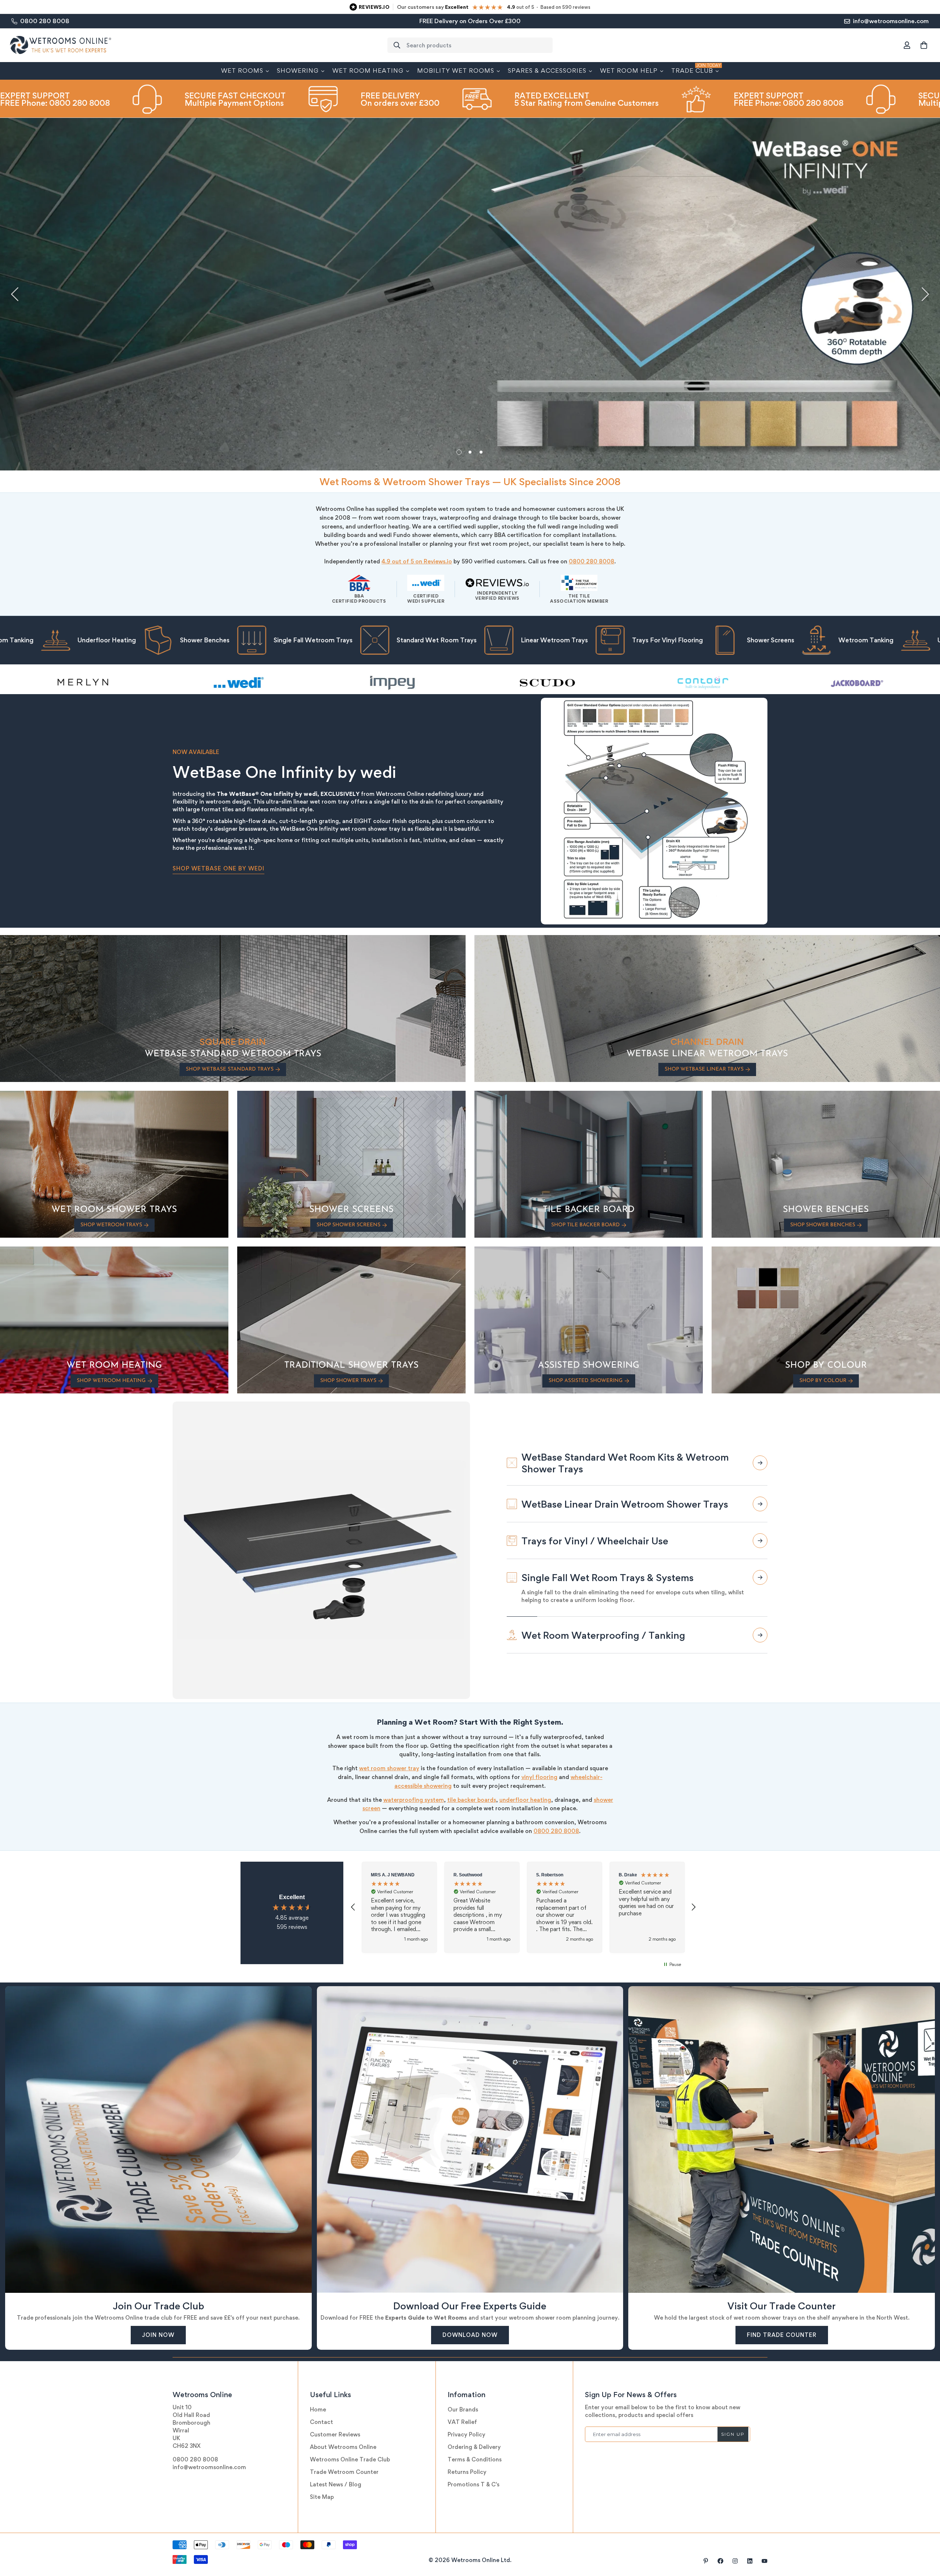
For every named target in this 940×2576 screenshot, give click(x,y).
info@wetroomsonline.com (209, 2467)
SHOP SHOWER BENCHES (823, 1225)
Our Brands (463, 2409)
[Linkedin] (750, 2561)
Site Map (322, 2497)
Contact (321, 2422)
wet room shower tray (389, 1768)
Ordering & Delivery (474, 2447)
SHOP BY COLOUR (823, 1381)
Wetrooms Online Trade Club (350, 2459)
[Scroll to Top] (926, 2536)
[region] (523, 1907)
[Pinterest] (706, 2561)
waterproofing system (414, 1800)
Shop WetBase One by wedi (218, 868)
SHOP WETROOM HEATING (111, 1381)
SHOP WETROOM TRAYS (111, 1225)
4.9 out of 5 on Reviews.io (417, 561)
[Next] (925, 294)
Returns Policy (467, 2472)
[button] (924, 45)
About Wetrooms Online (343, 2447)
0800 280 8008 (592, 561)
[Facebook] (720, 2561)
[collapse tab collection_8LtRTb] (760, 1463)
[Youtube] (764, 2561)
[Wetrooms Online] (61, 45)
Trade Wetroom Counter (344, 2472)
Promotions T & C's (473, 2484)
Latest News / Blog (336, 2484)
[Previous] (15, 294)
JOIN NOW (158, 2335)
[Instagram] (735, 2561)
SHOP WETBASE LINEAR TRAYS (704, 1069)
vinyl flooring (539, 1777)
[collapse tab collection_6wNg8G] (760, 1562)
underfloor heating (525, 1800)
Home (318, 2409)
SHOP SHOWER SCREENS (348, 1225)
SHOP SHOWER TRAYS (348, 1381)
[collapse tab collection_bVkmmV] (760, 1635)
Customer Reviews (335, 2434)
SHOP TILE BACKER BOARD (585, 1225)
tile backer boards (472, 1800)
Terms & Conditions (475, 2459)
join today (203, 331)
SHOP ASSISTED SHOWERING (586, 1381)
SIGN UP (733, 2434)
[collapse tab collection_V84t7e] (760, 1598)
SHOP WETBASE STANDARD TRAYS (230, 1069)
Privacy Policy (467, 2434)
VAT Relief (462, 2422)
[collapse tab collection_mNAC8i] (760, 1525)
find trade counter (782, 2335)
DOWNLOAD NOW (470, 2335)
